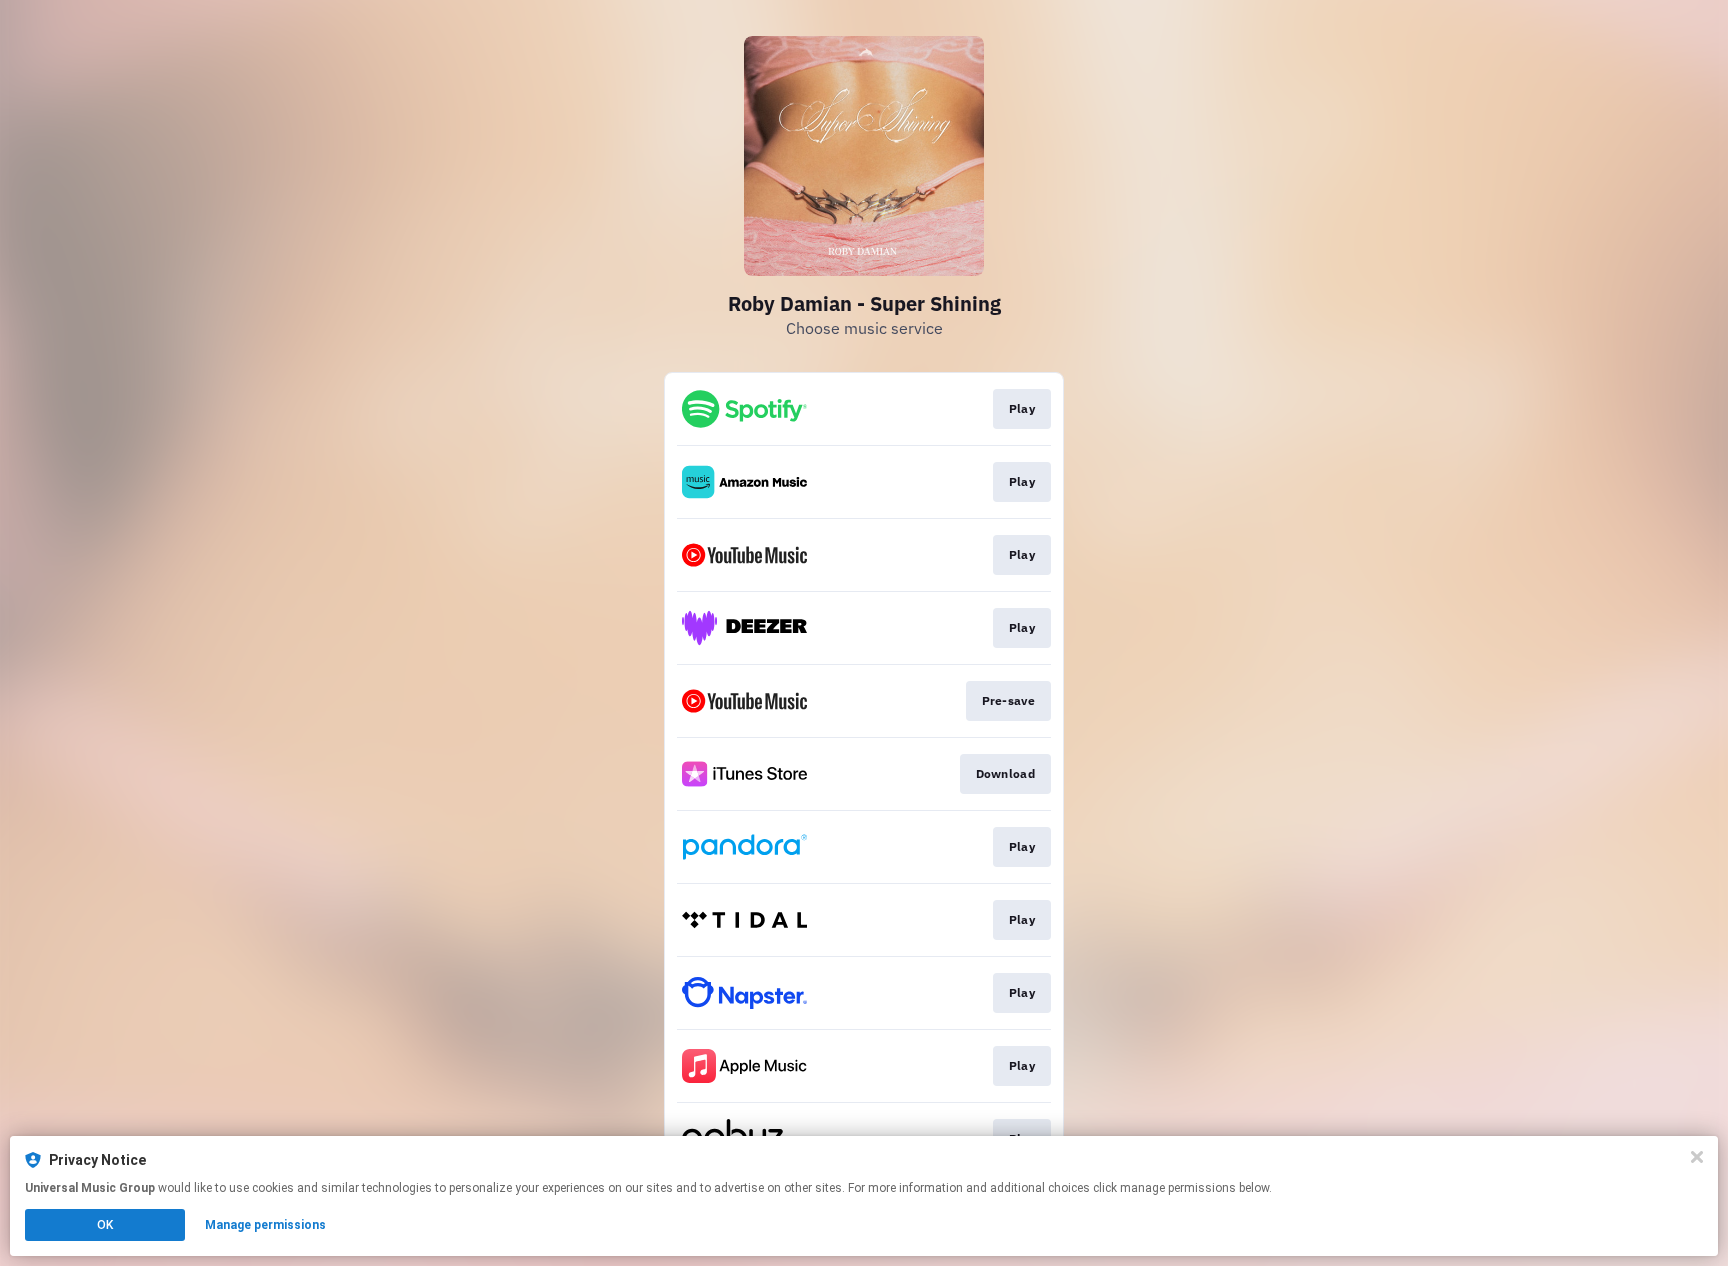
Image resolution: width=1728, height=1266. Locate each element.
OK (105, 1225)
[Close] (1697, 1157)
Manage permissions (265, 1225)
